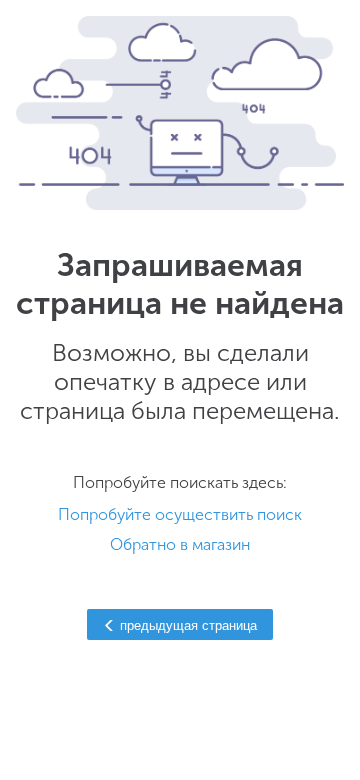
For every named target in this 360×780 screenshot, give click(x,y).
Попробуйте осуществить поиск (180, 514)
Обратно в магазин (180, 544)
